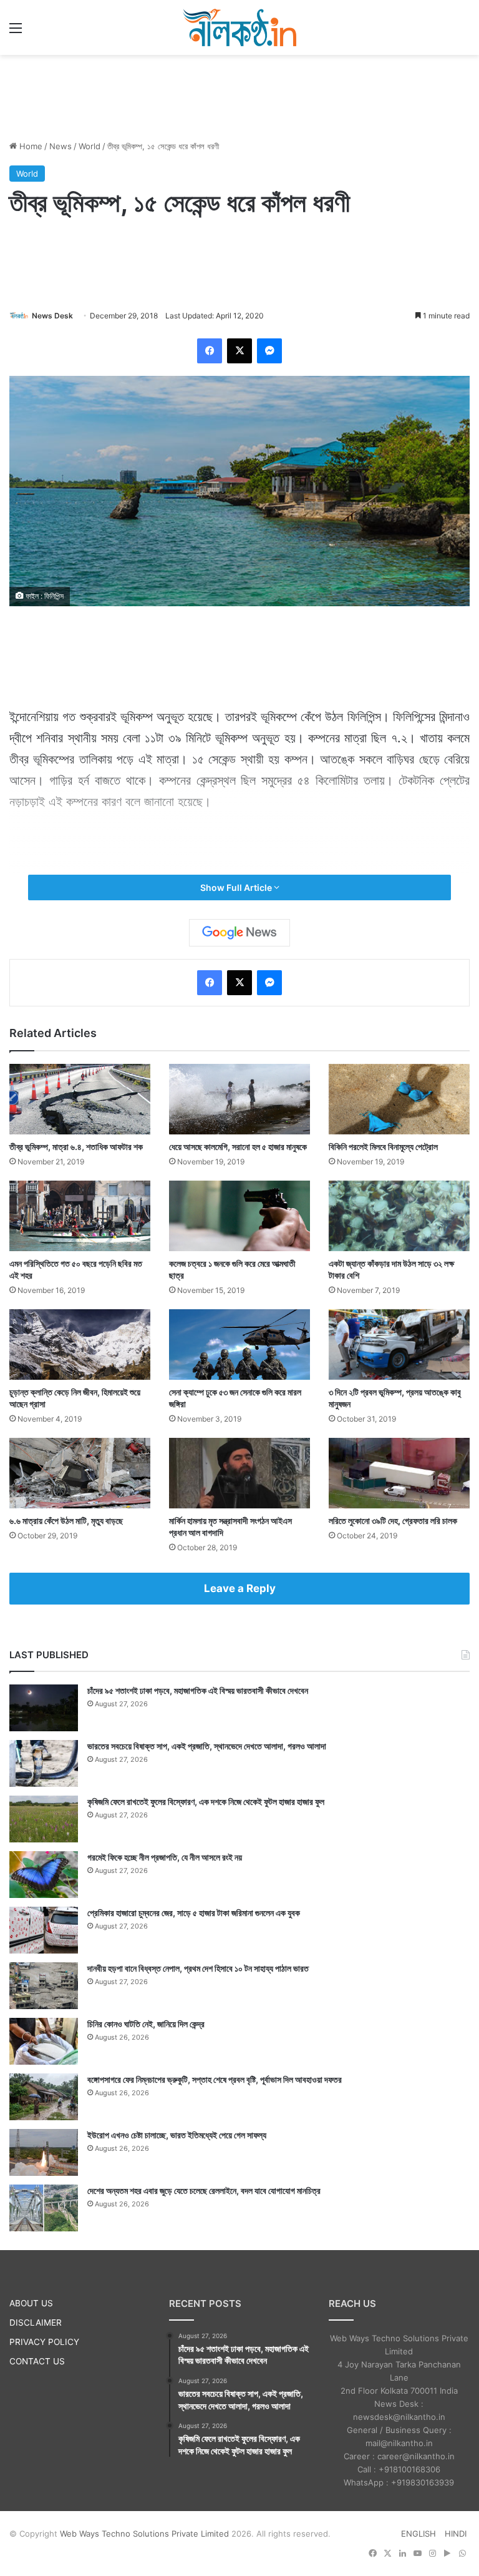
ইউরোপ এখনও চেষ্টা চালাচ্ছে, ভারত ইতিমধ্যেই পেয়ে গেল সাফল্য (177, 2135)
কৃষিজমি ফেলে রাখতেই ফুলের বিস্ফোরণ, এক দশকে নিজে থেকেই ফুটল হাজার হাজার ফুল (206, 1802)
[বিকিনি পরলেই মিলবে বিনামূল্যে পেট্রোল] (399, 1099)
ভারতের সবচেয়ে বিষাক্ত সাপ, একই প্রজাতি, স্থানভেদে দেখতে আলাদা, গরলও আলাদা (207, 1746)
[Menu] (16, 32)
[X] (239, 351)
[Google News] (239, 933)
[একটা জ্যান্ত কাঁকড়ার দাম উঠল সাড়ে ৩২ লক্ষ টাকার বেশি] (399, 1216)
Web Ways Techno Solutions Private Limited (144, 2534)
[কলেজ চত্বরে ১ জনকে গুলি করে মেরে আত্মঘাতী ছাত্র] (239, 1216)
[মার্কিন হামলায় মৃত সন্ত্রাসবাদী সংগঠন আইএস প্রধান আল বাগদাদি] (239, 1473)
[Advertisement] (239, 96)
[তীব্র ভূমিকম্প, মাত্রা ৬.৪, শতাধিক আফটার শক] (80, 1099)
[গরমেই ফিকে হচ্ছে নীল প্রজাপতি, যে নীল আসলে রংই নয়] (44, 1875)
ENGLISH (419, 2534)
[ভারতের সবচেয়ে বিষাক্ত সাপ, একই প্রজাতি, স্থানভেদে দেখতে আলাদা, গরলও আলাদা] (44, 1763)
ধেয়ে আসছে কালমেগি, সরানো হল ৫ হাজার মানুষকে (238, 1147)
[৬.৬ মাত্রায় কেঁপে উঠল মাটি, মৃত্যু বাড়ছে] (80, 1473)
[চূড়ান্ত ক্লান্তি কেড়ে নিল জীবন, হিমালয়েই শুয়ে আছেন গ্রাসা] (80, 1345)
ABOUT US (31, 2303)
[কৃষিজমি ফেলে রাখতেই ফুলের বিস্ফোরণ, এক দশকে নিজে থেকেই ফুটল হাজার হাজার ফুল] (44, 1819)
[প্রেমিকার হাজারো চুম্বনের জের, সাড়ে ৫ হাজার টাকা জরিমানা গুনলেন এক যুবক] (44, 1930)
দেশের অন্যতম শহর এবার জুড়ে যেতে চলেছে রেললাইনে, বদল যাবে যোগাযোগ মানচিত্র (204, 2190)
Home (30, 146)
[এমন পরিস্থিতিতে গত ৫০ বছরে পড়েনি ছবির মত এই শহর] (80, 1216)
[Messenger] (269, 351)
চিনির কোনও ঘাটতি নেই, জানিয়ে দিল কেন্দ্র (146, 2024)
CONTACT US (37, 2361)
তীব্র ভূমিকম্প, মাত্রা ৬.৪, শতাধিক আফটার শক (76, 1147)
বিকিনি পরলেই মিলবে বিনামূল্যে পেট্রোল (383, 1147)
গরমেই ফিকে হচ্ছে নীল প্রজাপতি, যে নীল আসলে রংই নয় (165, 1857)
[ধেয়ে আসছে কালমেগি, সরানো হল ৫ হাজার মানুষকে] (239, 1099)
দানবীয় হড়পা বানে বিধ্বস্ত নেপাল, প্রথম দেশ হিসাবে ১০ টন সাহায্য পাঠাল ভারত (198, 1968)
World (90, 146)
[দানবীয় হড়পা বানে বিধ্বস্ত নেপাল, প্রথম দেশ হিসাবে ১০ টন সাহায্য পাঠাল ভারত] (44, 1986)
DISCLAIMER (36, 2323)
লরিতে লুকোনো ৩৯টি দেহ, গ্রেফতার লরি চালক (393, 1521)
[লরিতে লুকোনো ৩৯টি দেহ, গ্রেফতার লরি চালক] (399, 1473)
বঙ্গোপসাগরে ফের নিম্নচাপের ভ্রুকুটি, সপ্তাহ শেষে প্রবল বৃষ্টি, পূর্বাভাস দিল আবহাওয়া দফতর (215, 2079)
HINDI (456, 2534)
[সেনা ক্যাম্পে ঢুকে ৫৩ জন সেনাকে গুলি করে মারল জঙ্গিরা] (239, 1345)
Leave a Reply (240, 1588)
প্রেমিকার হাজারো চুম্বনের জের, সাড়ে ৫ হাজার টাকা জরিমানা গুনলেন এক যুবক (194, 1913)
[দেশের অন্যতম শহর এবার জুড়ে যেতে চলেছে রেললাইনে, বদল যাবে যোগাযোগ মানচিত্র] (44, 2208)
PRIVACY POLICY (44, 2342)
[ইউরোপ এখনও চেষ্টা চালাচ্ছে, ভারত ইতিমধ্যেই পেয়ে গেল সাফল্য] (44, 2152)
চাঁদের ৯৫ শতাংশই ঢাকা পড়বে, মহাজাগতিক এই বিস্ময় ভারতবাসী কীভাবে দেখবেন (198, 1690)
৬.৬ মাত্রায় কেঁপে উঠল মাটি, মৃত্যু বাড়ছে (66, 1521)
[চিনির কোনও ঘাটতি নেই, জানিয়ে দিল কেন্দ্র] (44, 2041)
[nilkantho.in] (239, 27)
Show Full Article (237, 887)
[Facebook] (210, 351)
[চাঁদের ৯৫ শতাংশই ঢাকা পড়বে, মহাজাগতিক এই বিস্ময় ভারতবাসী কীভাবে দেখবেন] (44, 1708)
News (60, 146)
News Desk (52, 316)
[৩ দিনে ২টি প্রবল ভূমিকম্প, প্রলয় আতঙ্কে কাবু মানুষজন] (399, 1345)
